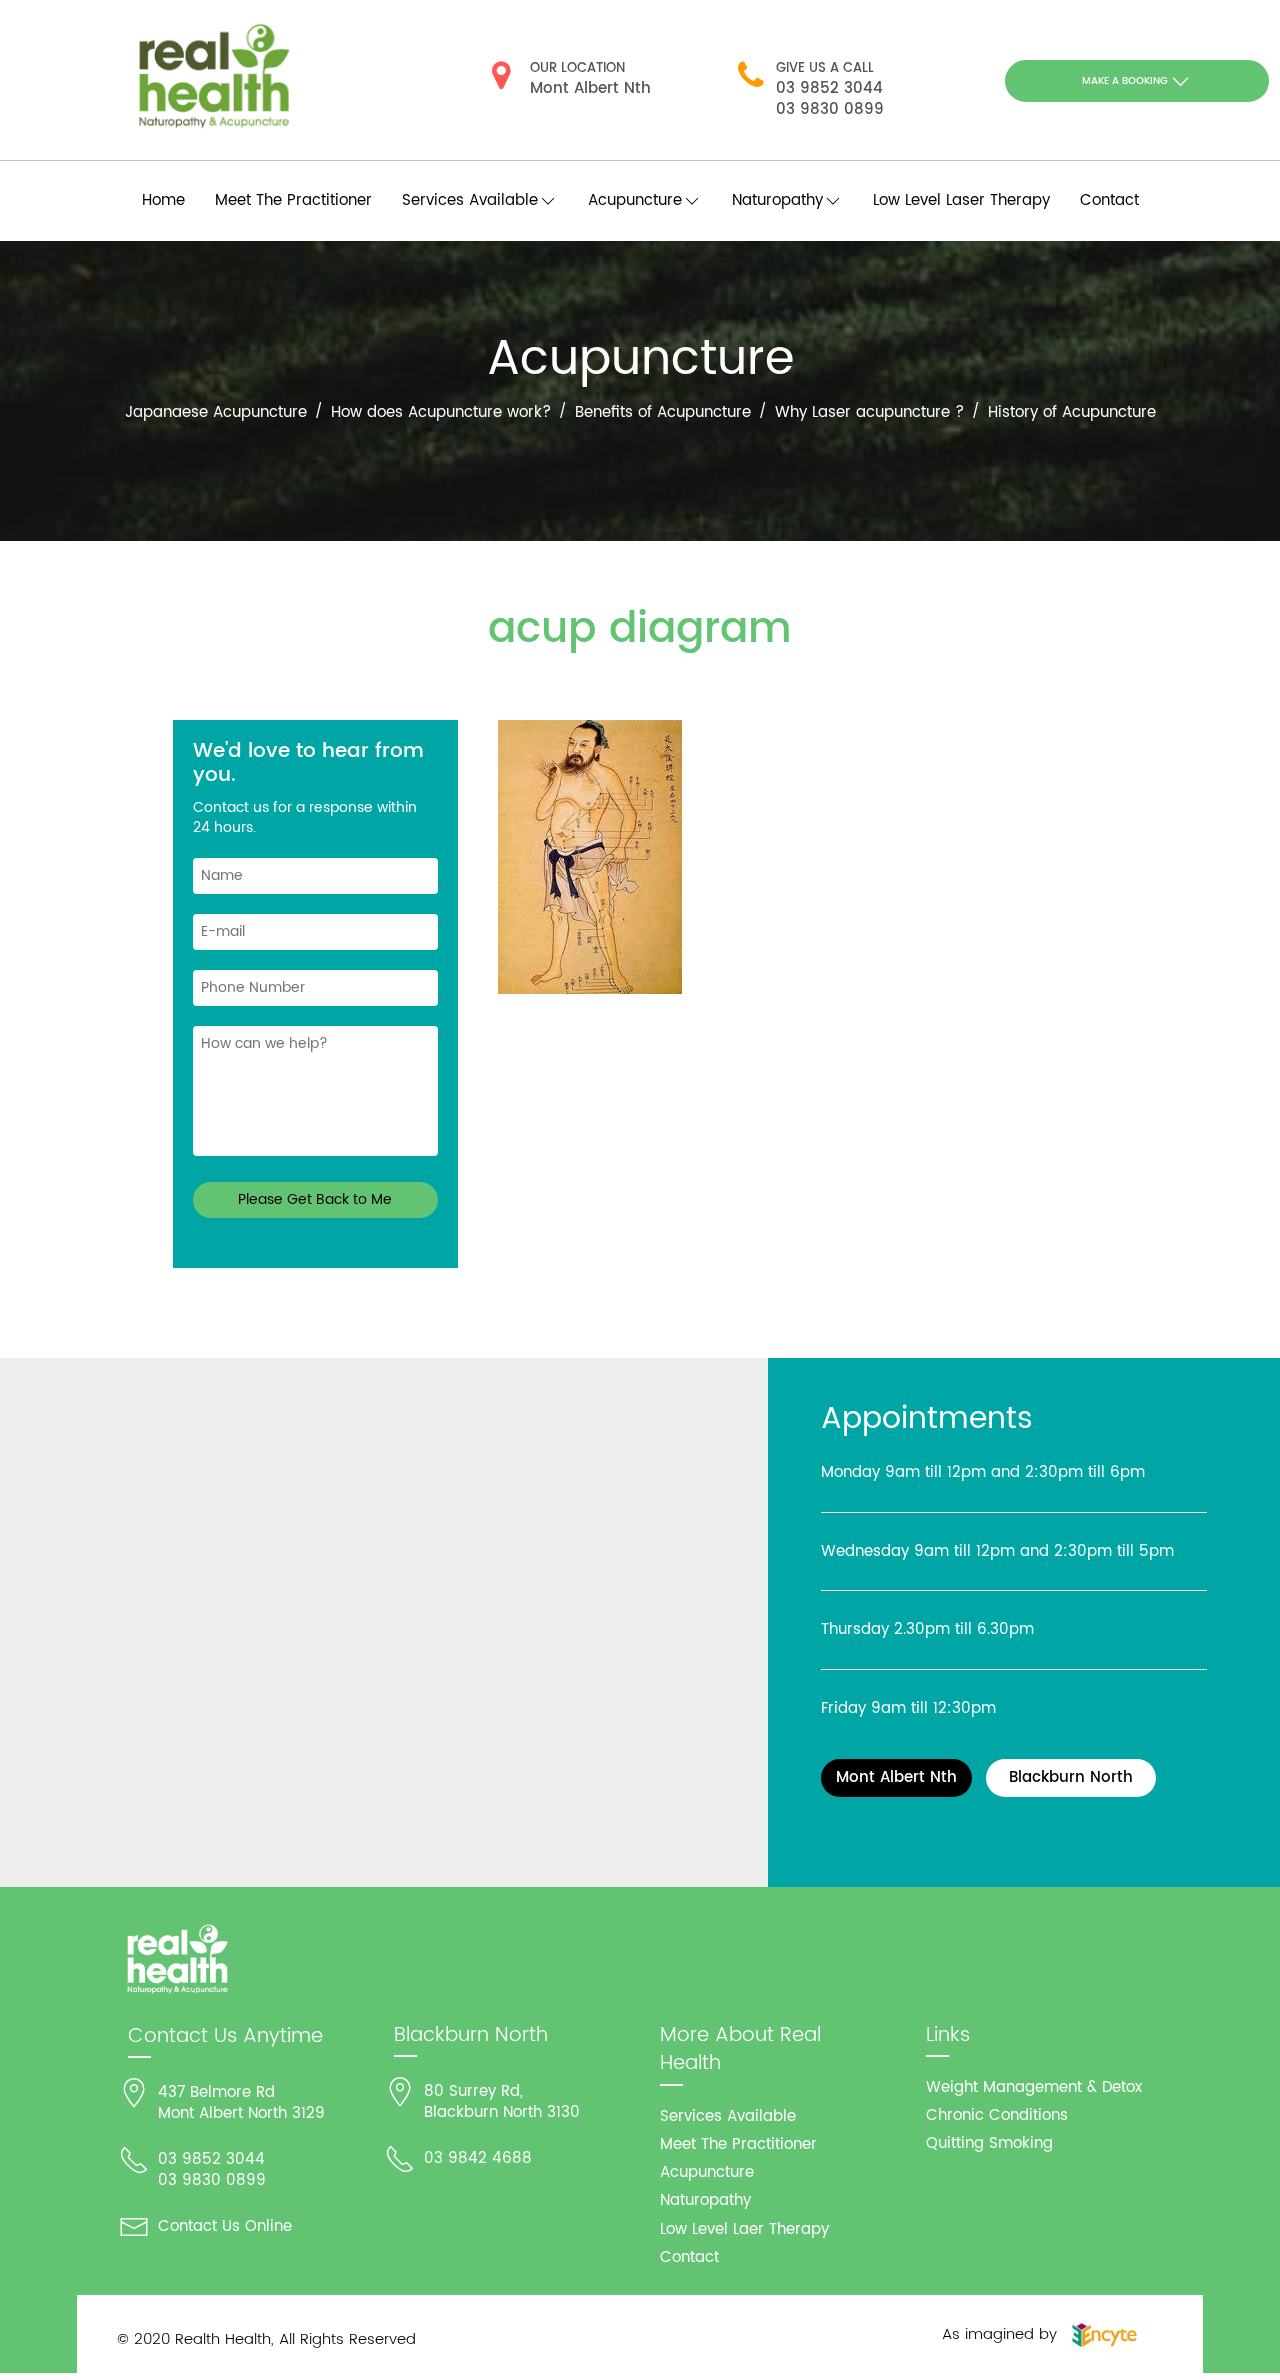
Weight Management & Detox (1034, 2087)
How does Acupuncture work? (441, 412)
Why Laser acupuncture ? (869, 412)
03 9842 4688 (478, 2158)
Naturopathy (705, 2200)
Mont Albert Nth (590, 88)
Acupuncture (707, 2172)
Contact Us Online (225, 2226)
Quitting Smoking (989, 2143)
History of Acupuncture (1072, 412)
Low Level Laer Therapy (744, 2229)
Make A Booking (1125, 81)
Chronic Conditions (997, 2115)
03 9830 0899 (830, 109)
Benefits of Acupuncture (663, 412)
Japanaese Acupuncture (216, 412)
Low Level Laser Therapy (961, 200)
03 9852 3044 (829, 88)
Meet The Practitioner (293, 200)
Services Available (728, 2116)
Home (163, 200)
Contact (1109, 200)
